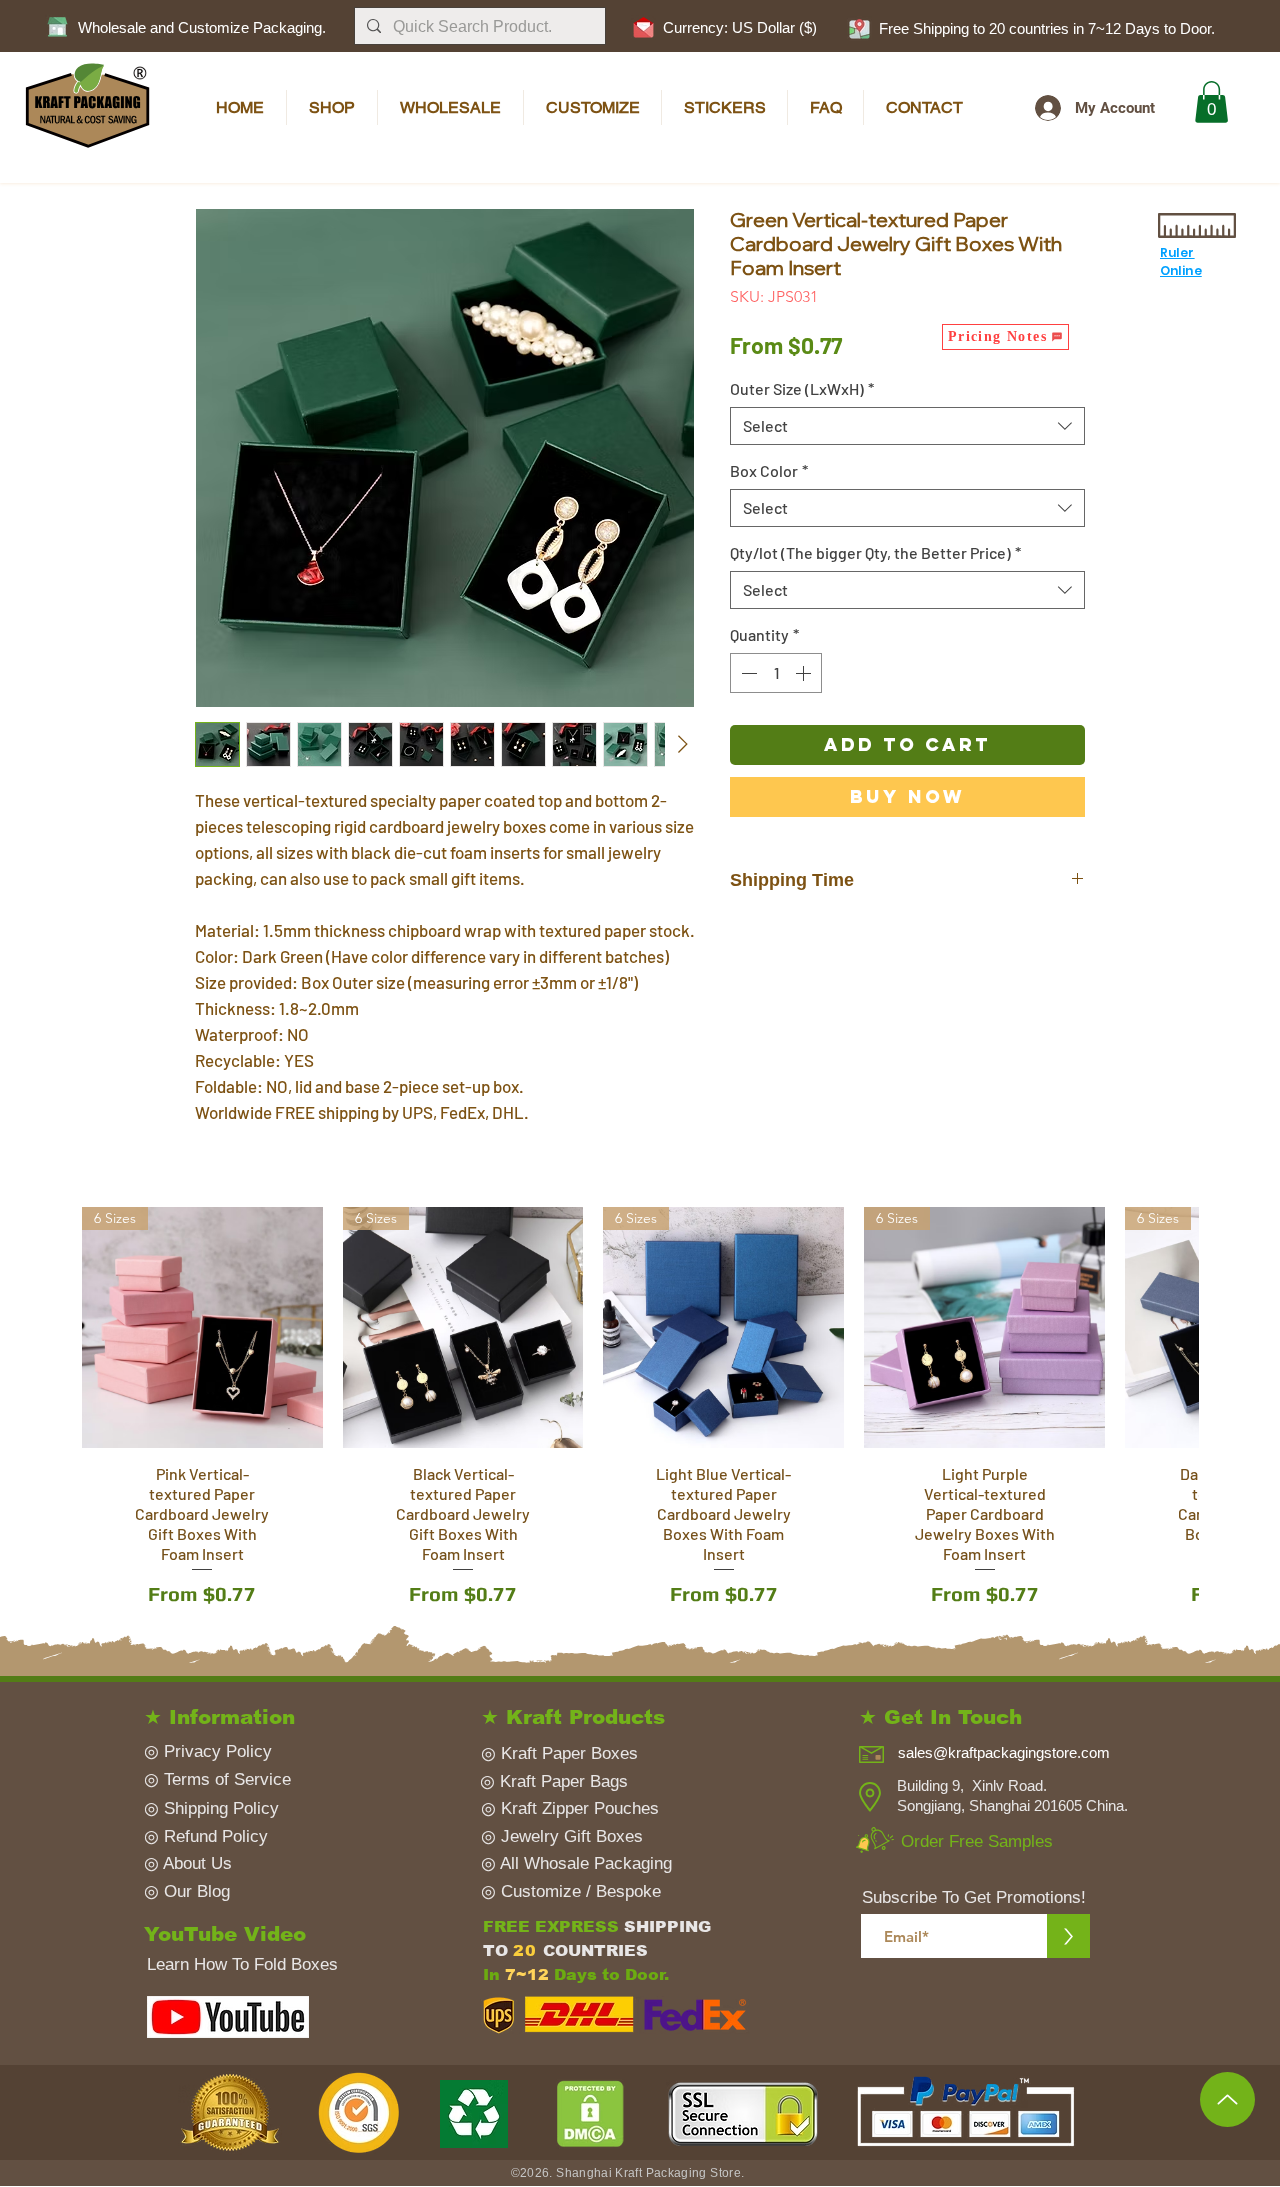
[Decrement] (747, 673)
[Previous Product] (42, 1326)
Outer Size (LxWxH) (802, 388)
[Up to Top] (1227, 2099)
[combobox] (907, 426)
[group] (640, 1433)
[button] (859, 28)
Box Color (769, 470)
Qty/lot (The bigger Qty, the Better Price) (875, 552)
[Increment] (805, 673)
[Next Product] (1237, 1326)
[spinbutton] (776, 673)
